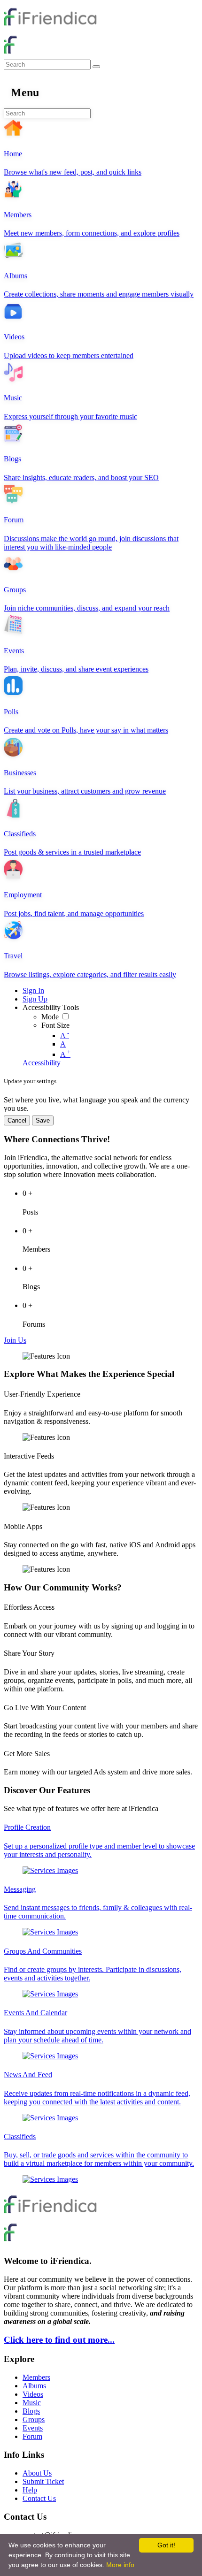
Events (33, 2428)
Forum (32, 2436)
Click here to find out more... (59, 2340)
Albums (34, 2386)
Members (36, 2377)
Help (30, 2490)
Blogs (31, 2411)
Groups (34, 2419)
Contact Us (39, 2498)
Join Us (15, 1340)
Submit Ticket (43, 2481)
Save (43, 1120)
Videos (33, 2394)
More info (120, 2565)
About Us (37, 2473)
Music (32, 2403)
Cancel (17, 1120)
